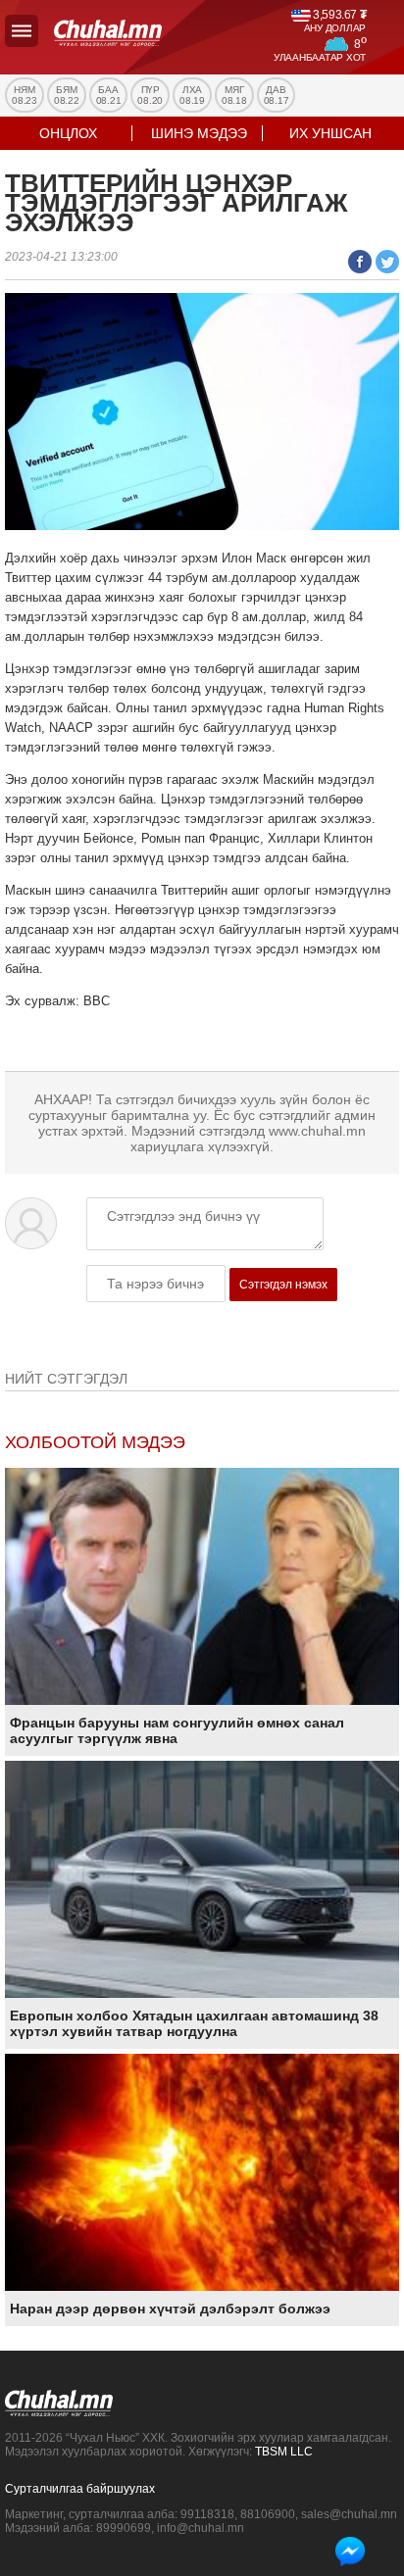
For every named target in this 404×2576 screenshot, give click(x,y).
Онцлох (68, 133)
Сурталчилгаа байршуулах (80, 2489)
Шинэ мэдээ (199, 133)
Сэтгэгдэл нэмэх (283, 1285)
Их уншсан (330, 133)
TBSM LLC (284, 2452)
